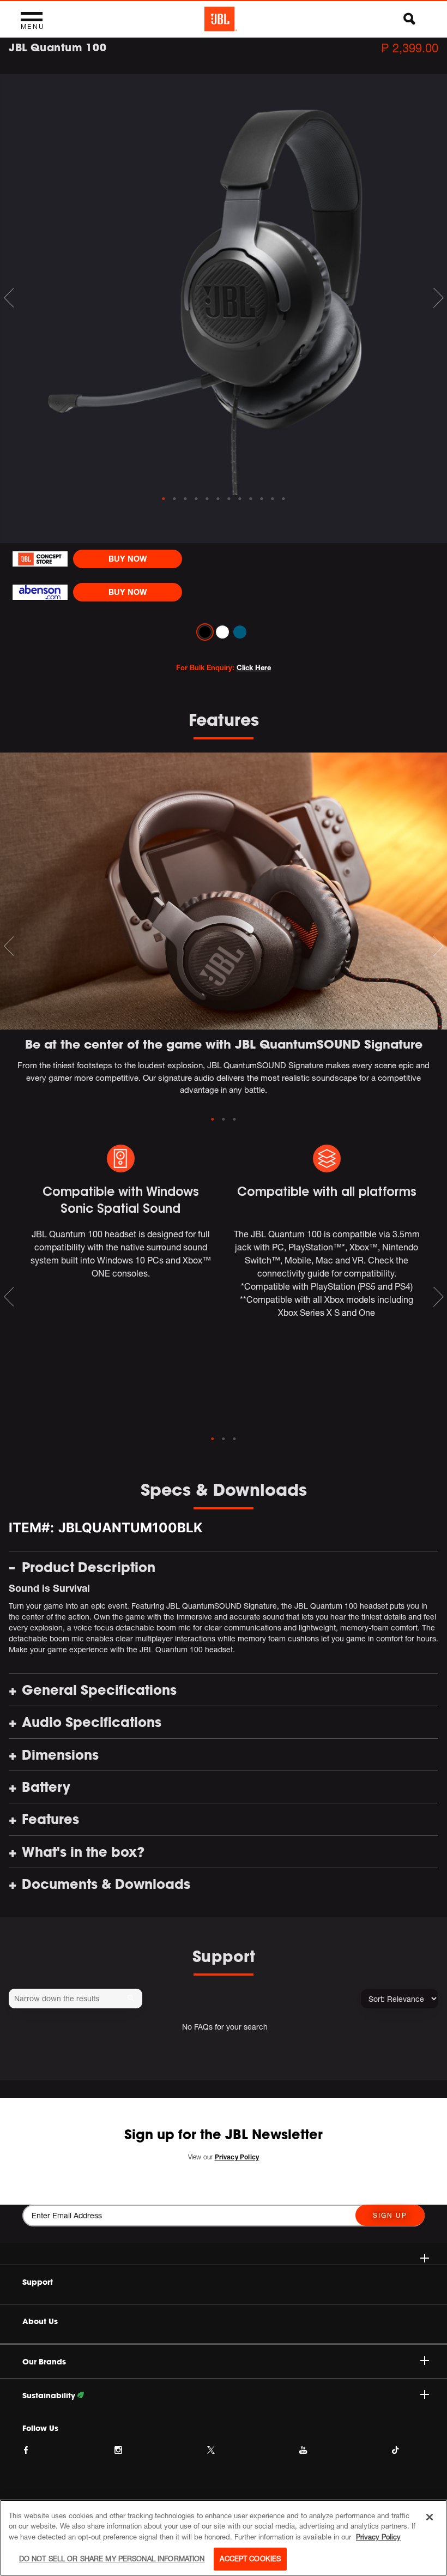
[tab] (164, 499)
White (222, 632)
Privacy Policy (378, 2537)
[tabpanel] (224, 285)
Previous (9, 298)
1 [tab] (213, 1120)
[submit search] (133, 1999)
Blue (240, 632)
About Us (40, 2321)
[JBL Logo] (221, 19)
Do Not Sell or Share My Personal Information (112, 2559)
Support (38, 2282)
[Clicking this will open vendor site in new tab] (40, 559)
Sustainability (50, 2396)
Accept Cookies (250, 2559)
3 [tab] (234, 1120)
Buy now (128, 559)
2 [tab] (224, 1120)
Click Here (254, 667)
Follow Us (40, 2428)
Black (205, 632)
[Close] (430, 2517)
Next (438, 298)
